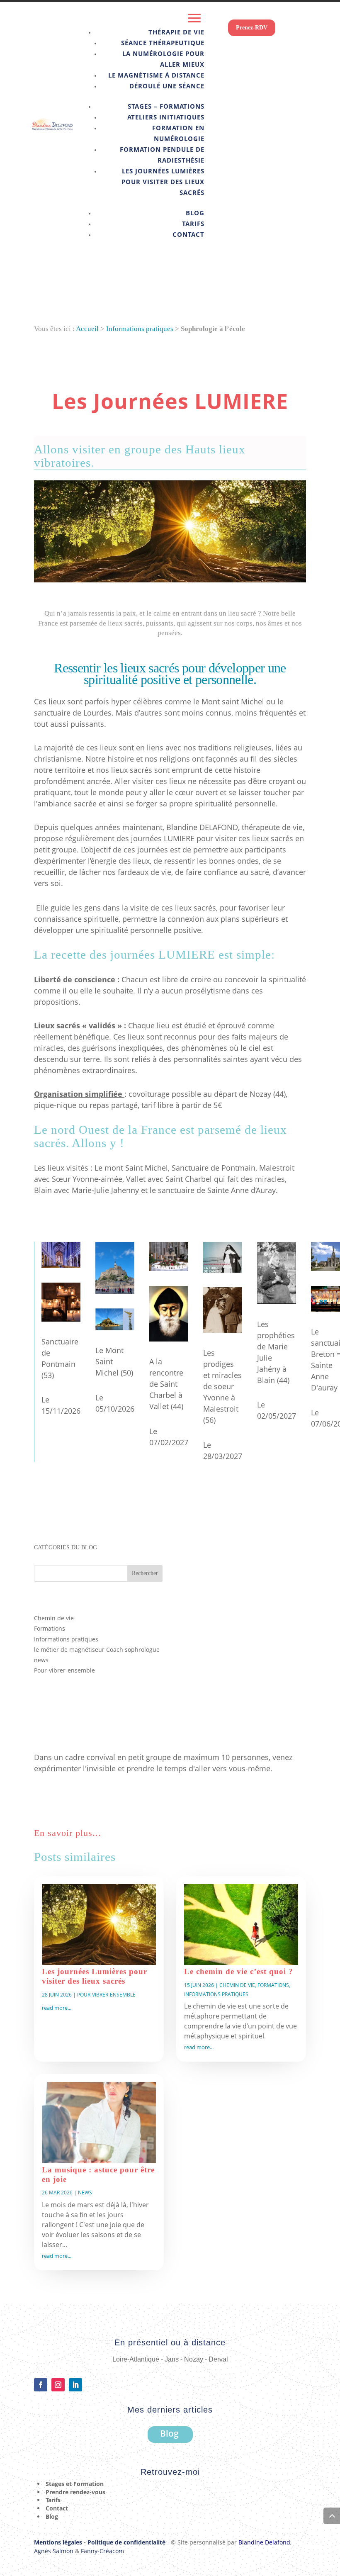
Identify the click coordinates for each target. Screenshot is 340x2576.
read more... (57, 2008)
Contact (188, 234)
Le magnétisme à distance (156, 75)
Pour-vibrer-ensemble (64, 1670)
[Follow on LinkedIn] (75, 2385)
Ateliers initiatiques (166, 117)
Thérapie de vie (176, 32)
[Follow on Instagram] (58, 2385)
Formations (50, 1628)
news (41, 1660)
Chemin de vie (54, 1618)
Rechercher (145, 1573)
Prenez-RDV (252, 28)
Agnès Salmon (54, 2551)
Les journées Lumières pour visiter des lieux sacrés (163, 182)
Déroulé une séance (167, 86)
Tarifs (193, 224)
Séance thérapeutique (163, 43)
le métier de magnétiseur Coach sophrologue (97, 1650)
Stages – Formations (166, 106)
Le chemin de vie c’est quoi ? (239, 1971)
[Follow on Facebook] (41, 2385)
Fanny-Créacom (102, 2551)
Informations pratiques (140, 329)
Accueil (87, 329)
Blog (195, 213)
